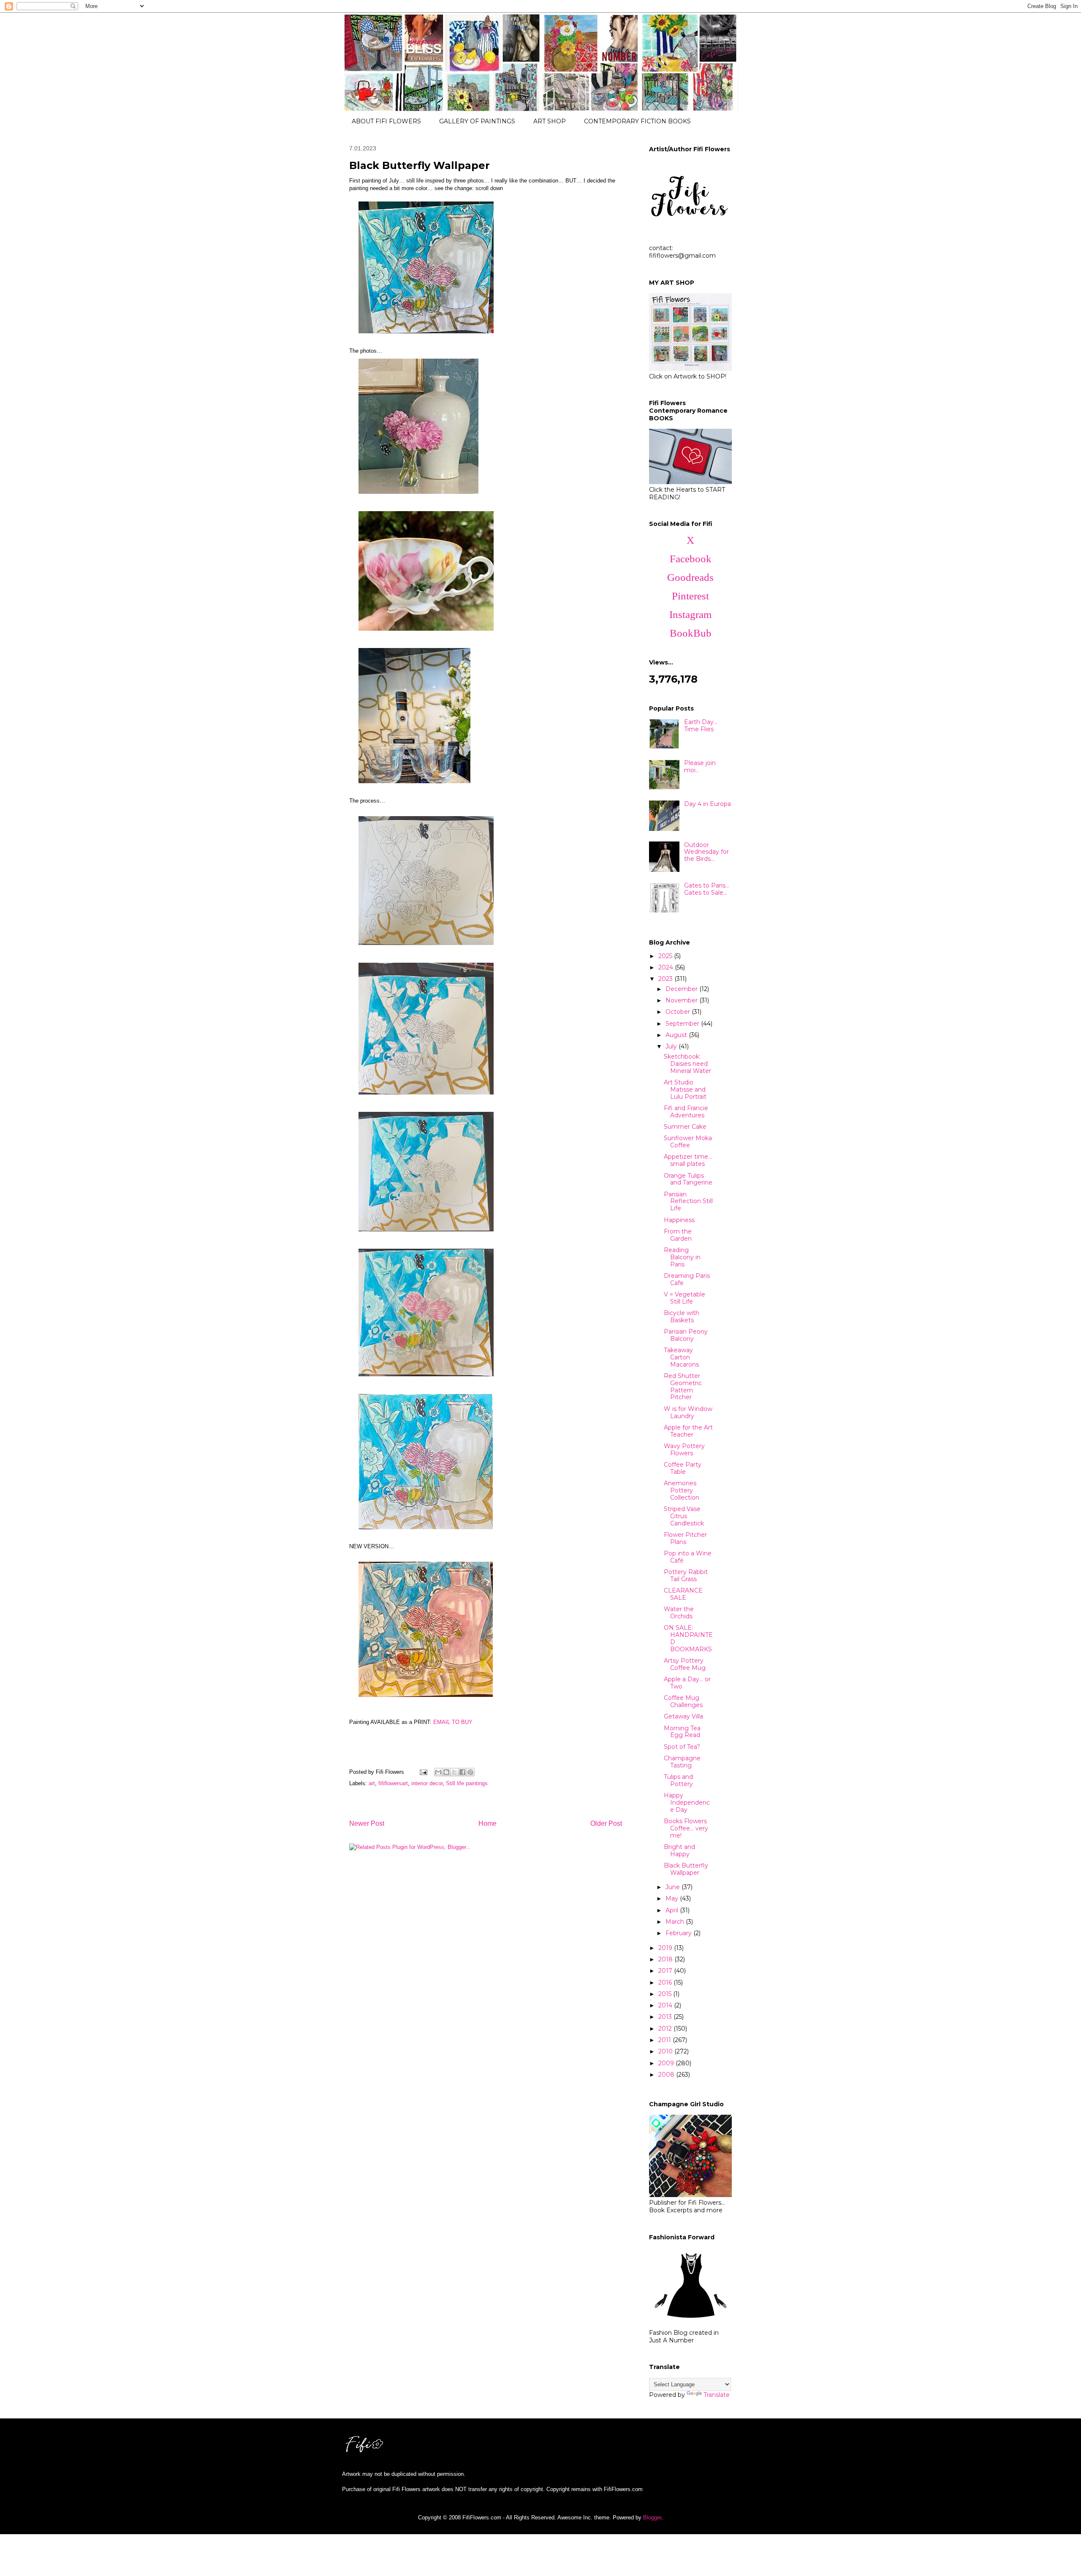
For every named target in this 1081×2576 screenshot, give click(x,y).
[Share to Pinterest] (470, 1772)
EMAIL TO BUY (453, 1722)
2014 (666, 2005)
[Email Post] (423, 1772)
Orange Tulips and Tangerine (688, 1179)
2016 (666, 1982)
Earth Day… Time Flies (701, 726)
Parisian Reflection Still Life (688, 1201)
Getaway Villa (683, 1716)
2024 (667, 967)
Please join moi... (700, 767)
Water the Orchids (679, 1613)
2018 (666, 1959)
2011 (665, 2040)
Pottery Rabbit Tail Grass (686, 1575)
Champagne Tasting (682, 1762)
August (677, 1035)
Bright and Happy (679, 1850)
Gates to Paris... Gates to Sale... (707, 889)
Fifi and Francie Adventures (686, 1112)
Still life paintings (467, 1783)
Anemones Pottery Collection (682, 1490)
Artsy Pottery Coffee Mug (685, 1664)
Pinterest (690, 596)
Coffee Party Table (683, 1468)
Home (488, 1823)
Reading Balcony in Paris (682, 1257)
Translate (717, 2395)
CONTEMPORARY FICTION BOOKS (637, 121)
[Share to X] (454, 1772)
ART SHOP (550, 121)
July (672, 1046)
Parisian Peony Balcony (686, 1335)
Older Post (606, 1823)
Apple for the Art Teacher (688, 1431)
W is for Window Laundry (688, 1412)
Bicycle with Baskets (682, 1317)
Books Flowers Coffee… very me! (686, 1828)
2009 (667, 2063)
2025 (666, 956)
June (674, 1887)
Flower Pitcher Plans (685, 1538)
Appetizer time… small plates (688, 1160)
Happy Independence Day (687, 1803)
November (682, 1000)
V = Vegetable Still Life (684, 1298)
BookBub (691, 633)
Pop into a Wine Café (688, 1557)
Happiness (679, 1220)
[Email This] (438, 1772)
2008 (667, 2075)
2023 (666, 979)
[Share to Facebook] (462, 1772)
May (673, 1898)
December (682, 989)
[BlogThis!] (446, 1772)
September (683, 1024)
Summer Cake (685, 1127)
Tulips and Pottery (678, 1780)
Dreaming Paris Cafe (687, 1279)
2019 (666, 1948)
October (679, 1012)
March (676, 1922)
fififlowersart (393, 1783)
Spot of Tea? (682, 1747)
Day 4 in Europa (708, 804)
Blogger (652, 2517)
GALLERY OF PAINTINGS (477, 121)
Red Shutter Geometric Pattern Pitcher (683, 1386)
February (679, 1933)
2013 (666, 2017)
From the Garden (678, 1235)
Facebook (691, 559)
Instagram (690, 614)
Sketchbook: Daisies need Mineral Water (687, 1064)
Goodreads (690, 577)
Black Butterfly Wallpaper (686, 1869)
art (372, 1783)
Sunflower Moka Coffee (688, 1142)
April (673, 1910)
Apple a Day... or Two (687, 1683)
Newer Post (367, 1823)
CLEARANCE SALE (683, 1594)
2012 (666, 2029)
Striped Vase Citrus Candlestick (684, 1516)
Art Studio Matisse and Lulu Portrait (685, 1089)
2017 (666, 1971)
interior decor (427, 1783)
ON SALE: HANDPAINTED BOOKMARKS (688, 1638)
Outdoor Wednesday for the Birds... (706, 852)
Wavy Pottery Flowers (684, 1450)
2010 (666, 2051)
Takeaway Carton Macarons (681, 1357)
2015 (666, 1994)
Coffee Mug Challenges (683, 1701)
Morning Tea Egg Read (682, 1732)
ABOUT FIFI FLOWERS (386, 121)
